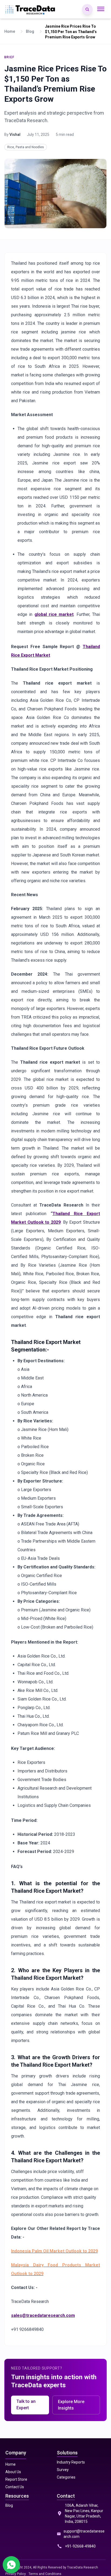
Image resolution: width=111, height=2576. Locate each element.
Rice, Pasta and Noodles (26, 147)
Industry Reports (71, 2462)
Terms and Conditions (45, 2574)
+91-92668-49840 (80, 2546)
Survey (63, 2470)
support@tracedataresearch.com (84, 2534)
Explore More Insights (71, 2405)
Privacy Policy (16, 2574)
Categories (66, 2477)
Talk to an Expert (26, 2405)
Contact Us (15, 2487)
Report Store (16, 2479)
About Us (13, 2472)
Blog (9, 2505)
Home (11, 2464)
